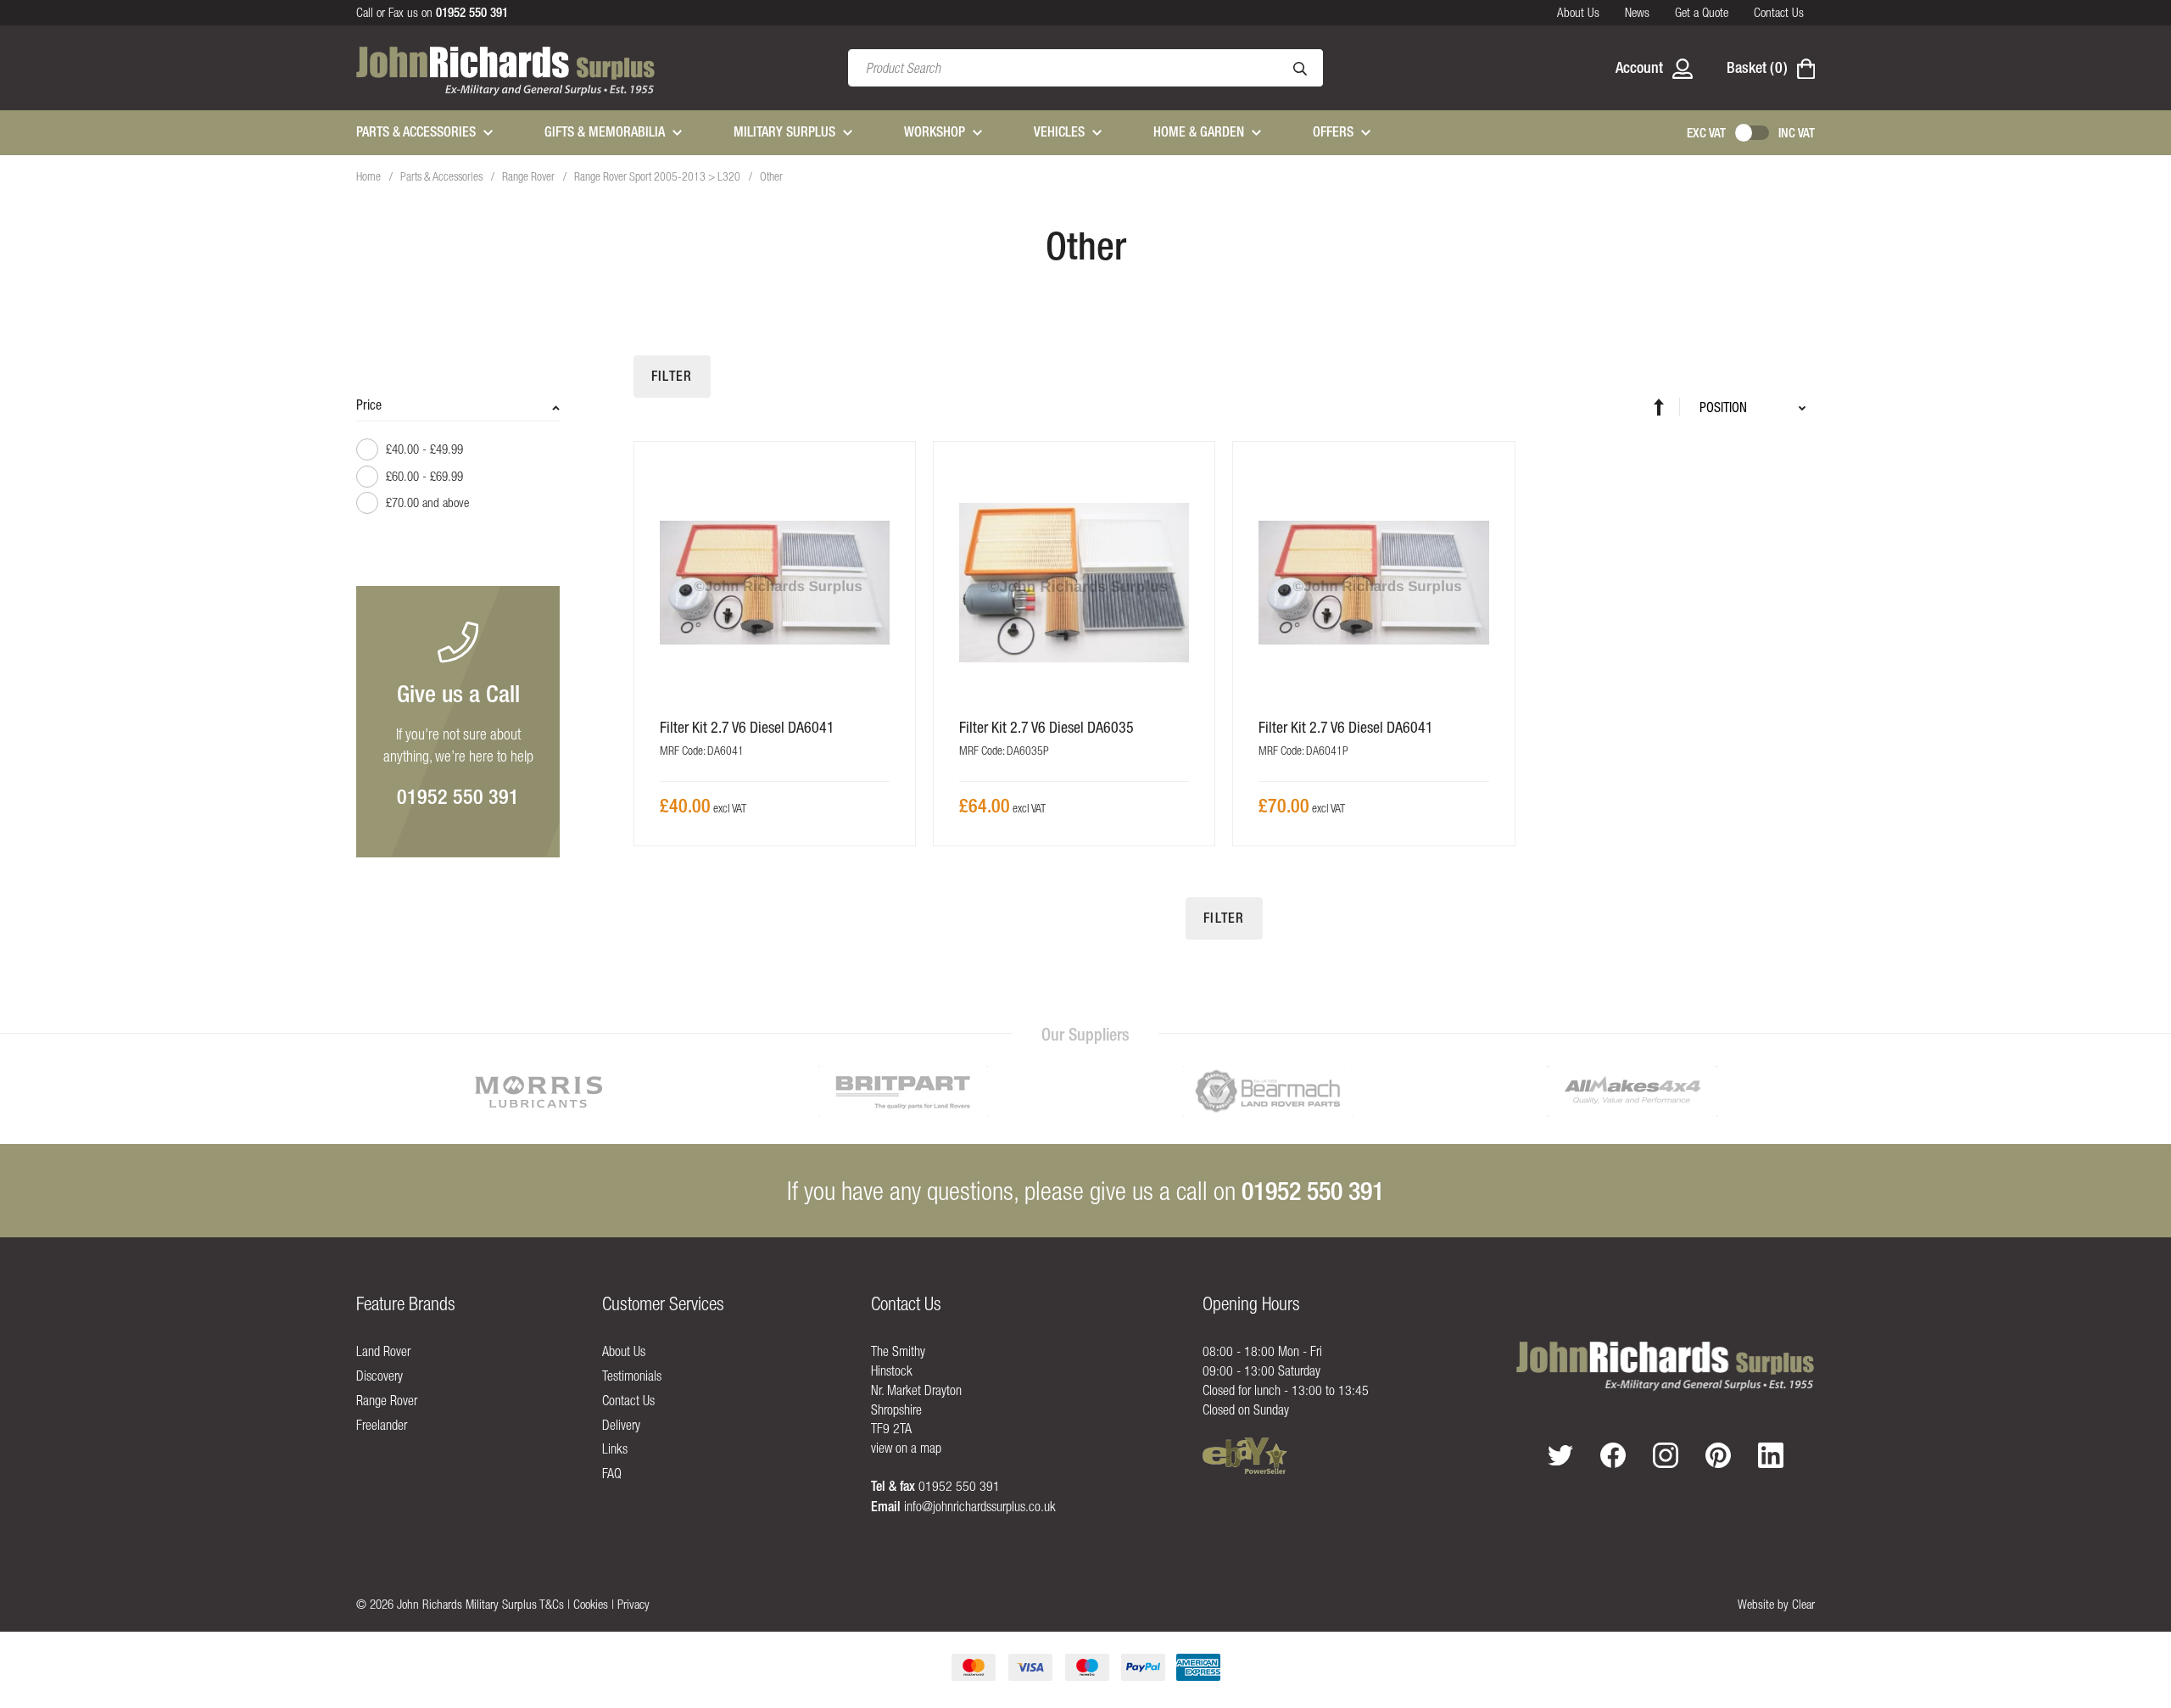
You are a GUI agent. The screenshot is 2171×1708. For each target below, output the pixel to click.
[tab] (458, 462)
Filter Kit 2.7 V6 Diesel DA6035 (1046, 727)
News (1637, 12)
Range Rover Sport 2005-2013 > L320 (659, 176)
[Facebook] (1613, 1455)
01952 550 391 (458, 796)
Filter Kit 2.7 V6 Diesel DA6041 (747, 727)
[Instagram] (1666, 1455)
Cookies (591, 1604)
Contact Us (1779, 12)
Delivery (621, 1425)
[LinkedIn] (1771, 1455)
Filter (672, 376)
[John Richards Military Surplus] (1666, 1365)
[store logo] (506, 68)
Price (369, 405)
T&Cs (552, 1604)
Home (370, 176)
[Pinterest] (1718, 1455)
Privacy (633, 1604)
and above (427, 502)
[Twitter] (1560, 1456)
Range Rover (530, 176)
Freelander (382, 1425)
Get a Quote (1702, 12)
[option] (539, 1091)
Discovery (380, 1376)
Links (615, 1448)
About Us (1578, 12)
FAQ (612, 1473)
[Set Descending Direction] (1667, 407)
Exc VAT (1706, 133)
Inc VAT (1797, 133)
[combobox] (1085, 68)
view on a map (906, 1448)
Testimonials (632, 1376)
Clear (1803, 1604)
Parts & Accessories (443, 176)
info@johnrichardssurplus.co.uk (980, 1506)
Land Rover (383, 1351)
